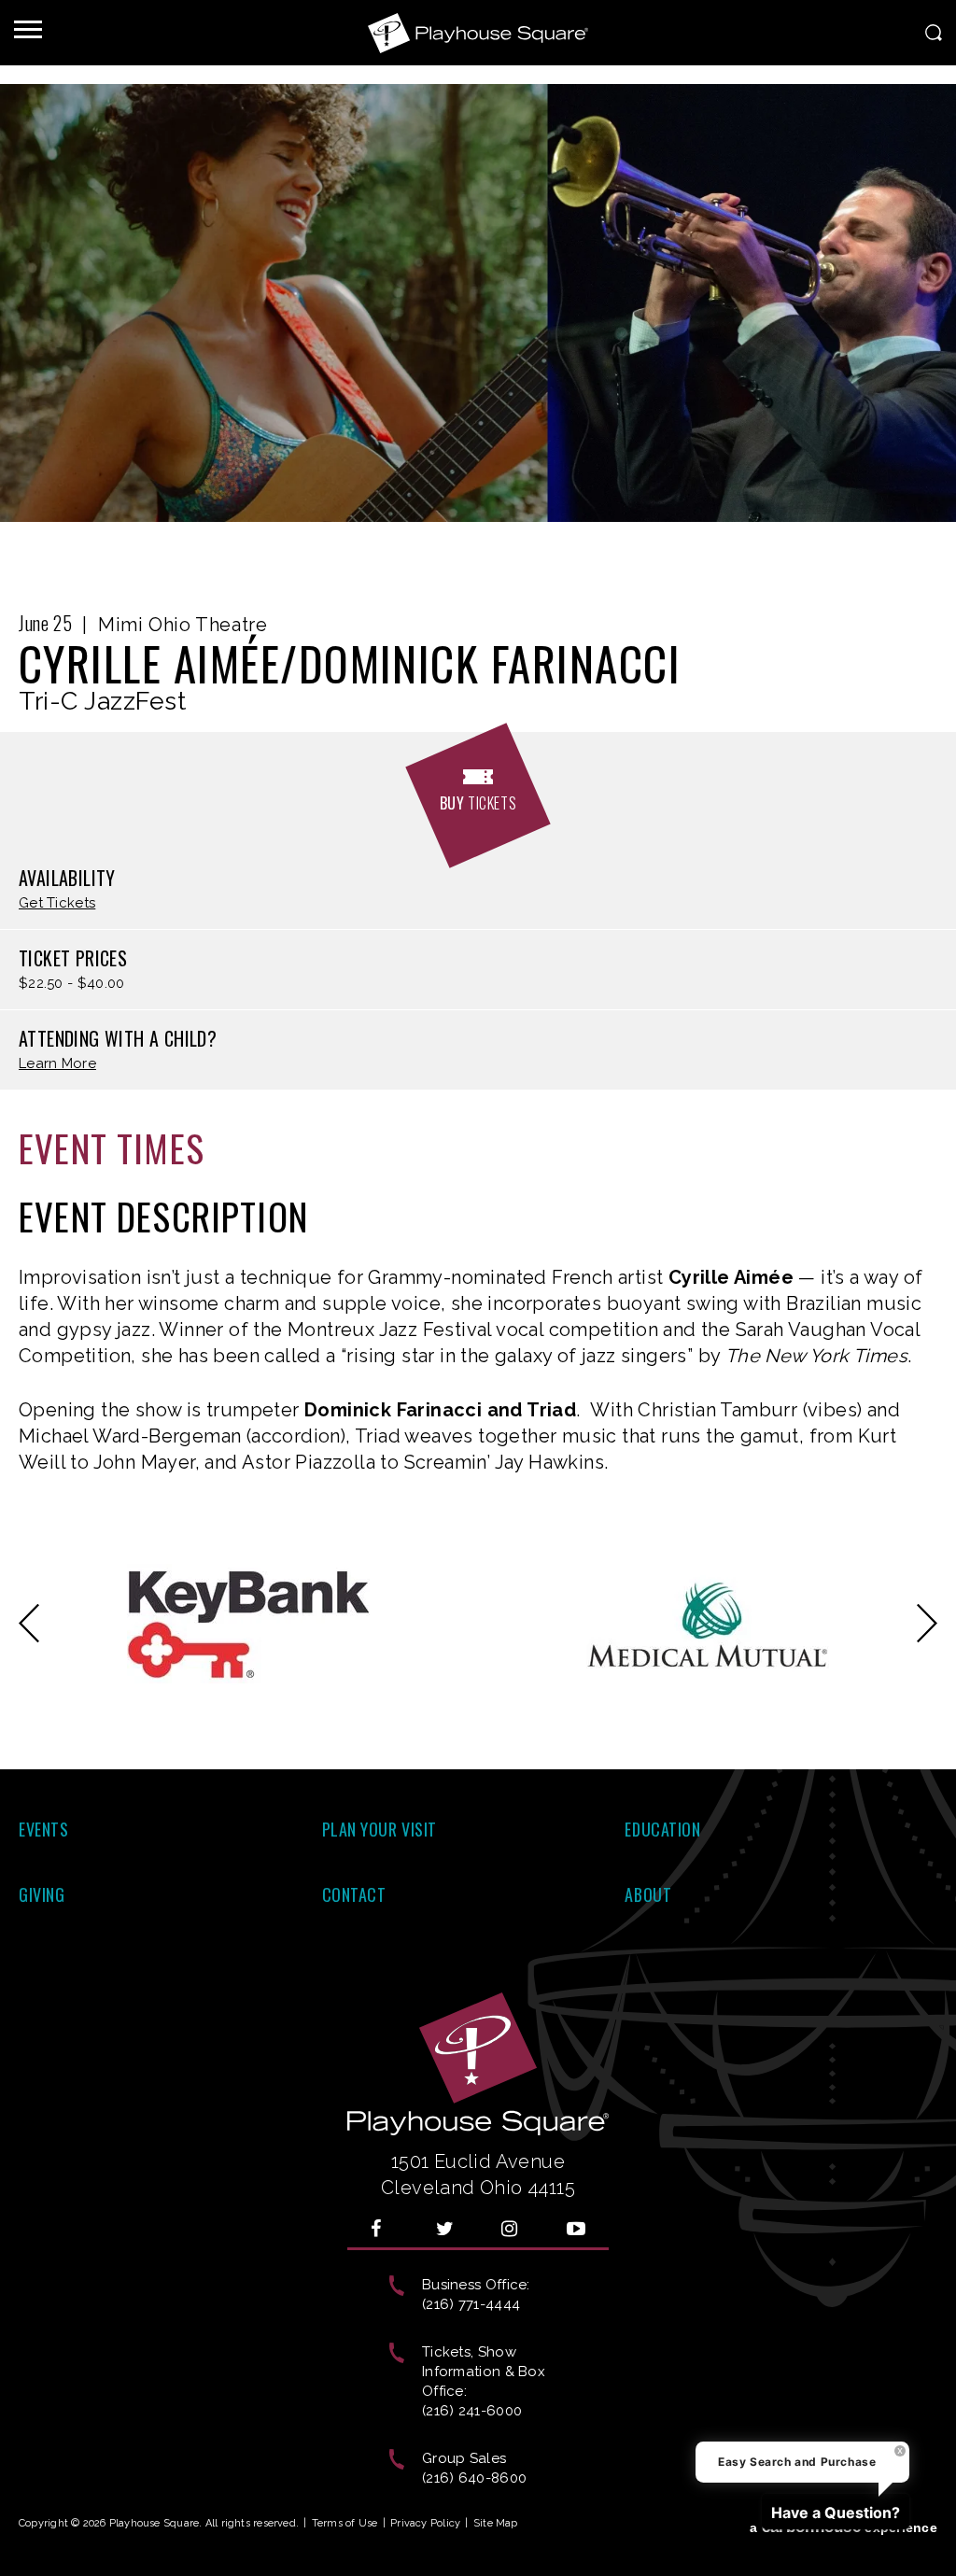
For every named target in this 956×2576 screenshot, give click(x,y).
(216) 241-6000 (472, 2411)
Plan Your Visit (380, 1829)
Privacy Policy (425, 2523)
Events (43, 1829)
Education (662, 1829)
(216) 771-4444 (471, 2304)
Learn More (57, 1064)
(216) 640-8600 (474, 2478)
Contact (354, 1894)
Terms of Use (345, 2523)
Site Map (496, 2523)
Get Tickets (57, 903)
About (648, 1894)
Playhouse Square (478, 33)
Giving (42, 1894)
